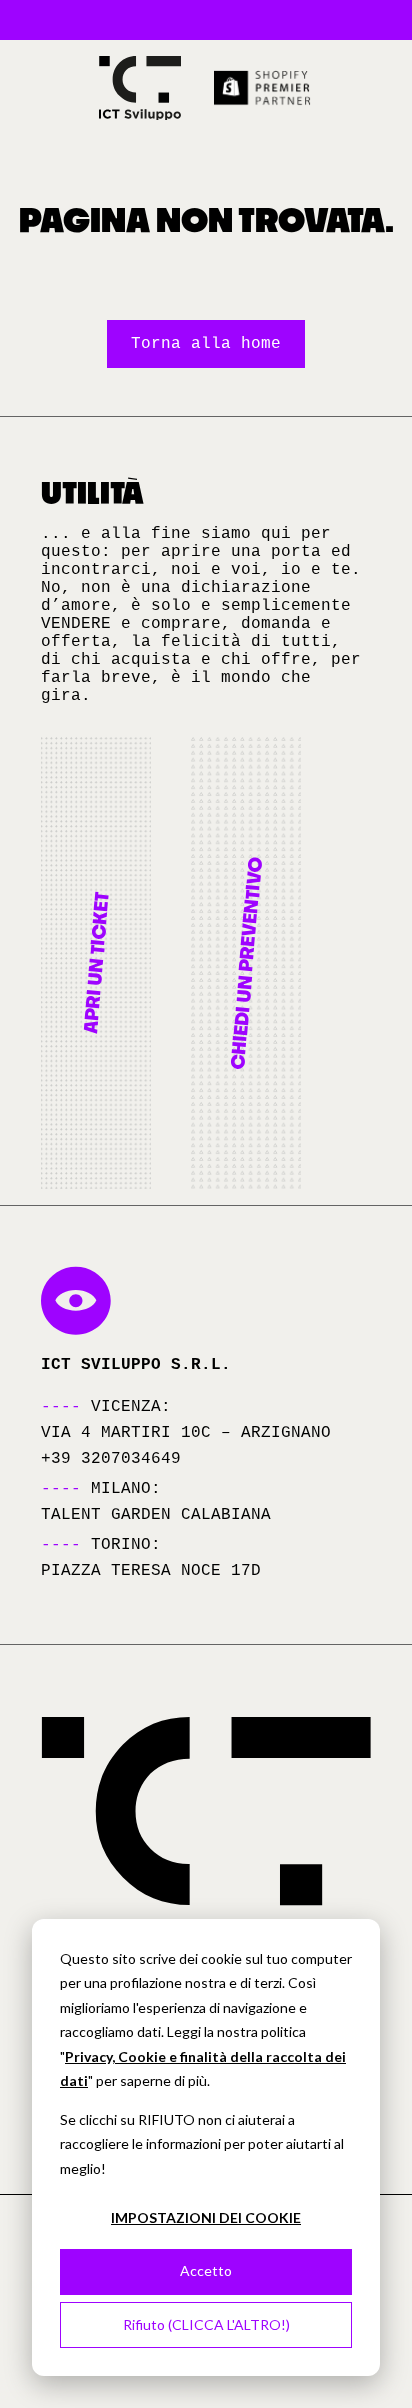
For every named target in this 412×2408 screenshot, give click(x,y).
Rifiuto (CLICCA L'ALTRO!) (206, 2324)
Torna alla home (206, 344)
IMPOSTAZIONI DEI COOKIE (206, 2217)
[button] (96, 963)
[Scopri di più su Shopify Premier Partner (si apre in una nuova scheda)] (263, 88)
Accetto (206, 2270)
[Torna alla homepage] (140, 88)
